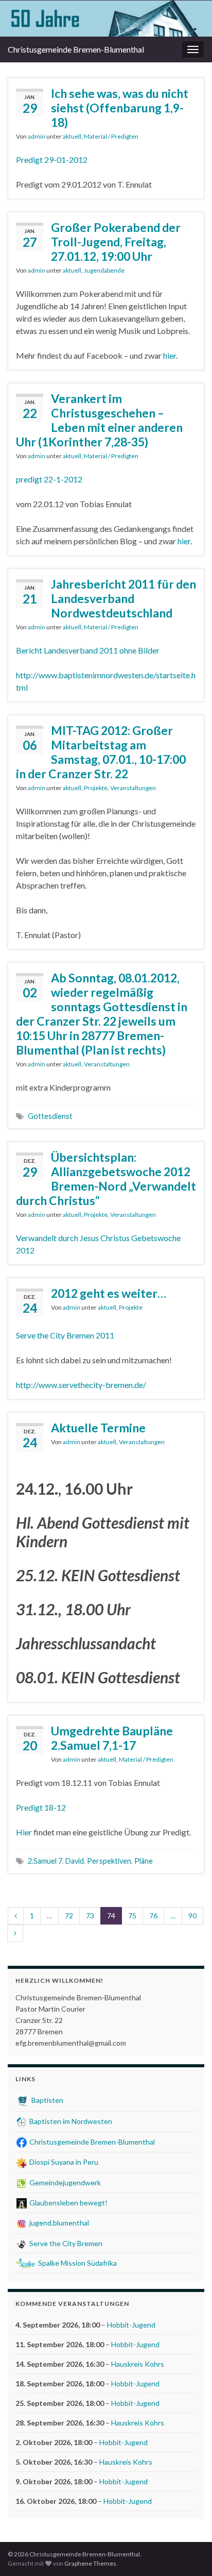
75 (132, 1916)
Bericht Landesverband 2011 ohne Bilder (88, 650)
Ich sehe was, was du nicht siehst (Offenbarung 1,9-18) (120, 108)
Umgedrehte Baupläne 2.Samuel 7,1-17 (112, 1738)
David (75, 1861)
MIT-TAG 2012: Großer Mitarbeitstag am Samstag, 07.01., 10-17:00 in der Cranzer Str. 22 (101, 752)
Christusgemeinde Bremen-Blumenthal (91, 2142)
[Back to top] (189, 2553)
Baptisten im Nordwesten (70, 2121)
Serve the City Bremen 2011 (65, 1335)
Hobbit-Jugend (131, 2325)
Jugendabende (104, 270)
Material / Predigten (111, 136)
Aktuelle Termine (98, 1428)
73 (90, 1916)
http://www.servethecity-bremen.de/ (81, 1385)
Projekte (96, 788)
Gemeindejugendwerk (64, 2182)
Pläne (144, 1861)
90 (192, 1916)
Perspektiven (109, 1861)
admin (37, 136)
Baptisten (47, 2100)
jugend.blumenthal (58, 2223)
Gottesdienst (50, 1116)
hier (170, 355)
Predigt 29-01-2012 (52, 160)
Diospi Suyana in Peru (63, 2162)
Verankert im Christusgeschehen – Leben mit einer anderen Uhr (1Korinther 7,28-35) (99, 420)
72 (69, 1916)
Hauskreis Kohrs (138, 2364)
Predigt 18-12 (41, 1807)
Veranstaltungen (133, 788)
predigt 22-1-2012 (49, 479)
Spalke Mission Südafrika (77, 2263)
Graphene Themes (90, 2563)
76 (153, 1916)
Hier (25, 1832)
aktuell (72, 136)
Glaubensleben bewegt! (68, 2203)
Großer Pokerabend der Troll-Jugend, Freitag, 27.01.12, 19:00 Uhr (116, 242)
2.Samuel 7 (45, 1861)
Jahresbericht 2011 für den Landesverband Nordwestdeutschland (123, 598)
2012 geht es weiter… (109, 1293)
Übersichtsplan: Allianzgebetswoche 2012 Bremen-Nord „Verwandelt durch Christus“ (106, 1179)
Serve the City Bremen (65, 2243)
